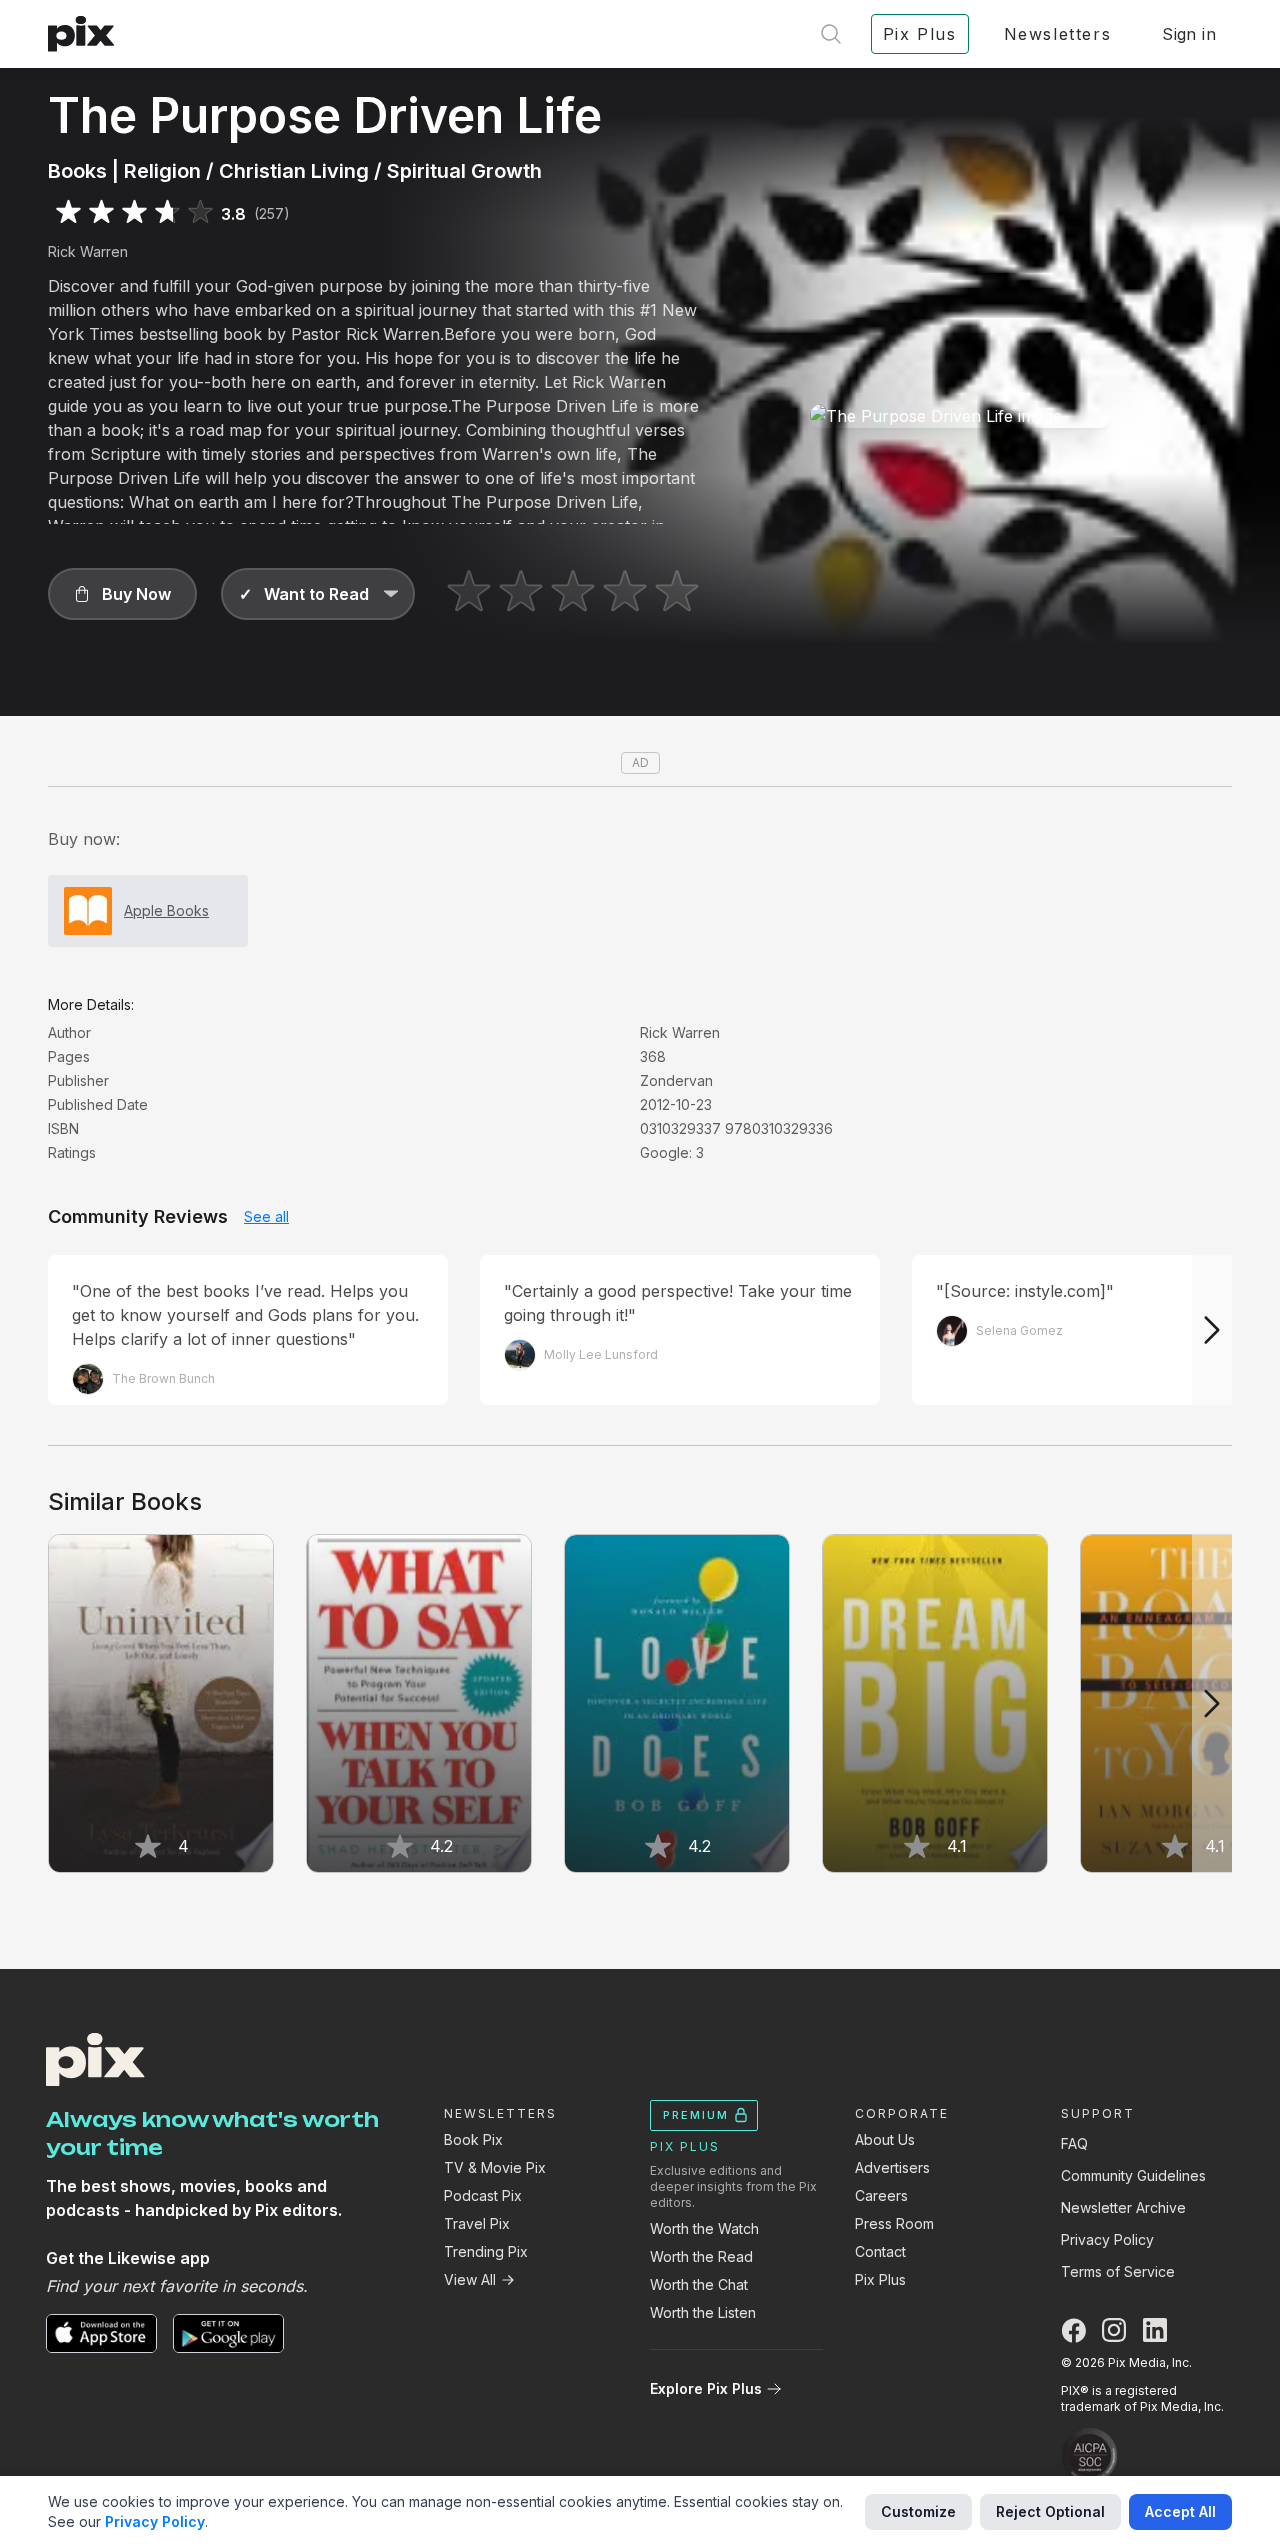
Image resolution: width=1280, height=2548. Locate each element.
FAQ (1074, 2143)
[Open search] (831, 34)
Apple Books (166, 910)
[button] (122, 594)
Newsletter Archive (1123, 2207)
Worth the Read (701, 2256)
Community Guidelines (1133, 2175)
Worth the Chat (699, 2284)
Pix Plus (880, 2279)
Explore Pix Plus (706, 2388)
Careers (881, 2195)
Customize (918, 2511)
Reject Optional (1050, 2511)
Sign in (1189, 34)
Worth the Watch (704, 2228)
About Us (885, 2139)
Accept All (1180, 2511)
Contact (880, 2251)
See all (266, 1216)
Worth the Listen (703, 2312)
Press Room (894, 2223)
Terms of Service (1118, 2271)
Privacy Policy (1107, 2239)
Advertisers (892, 2167)
